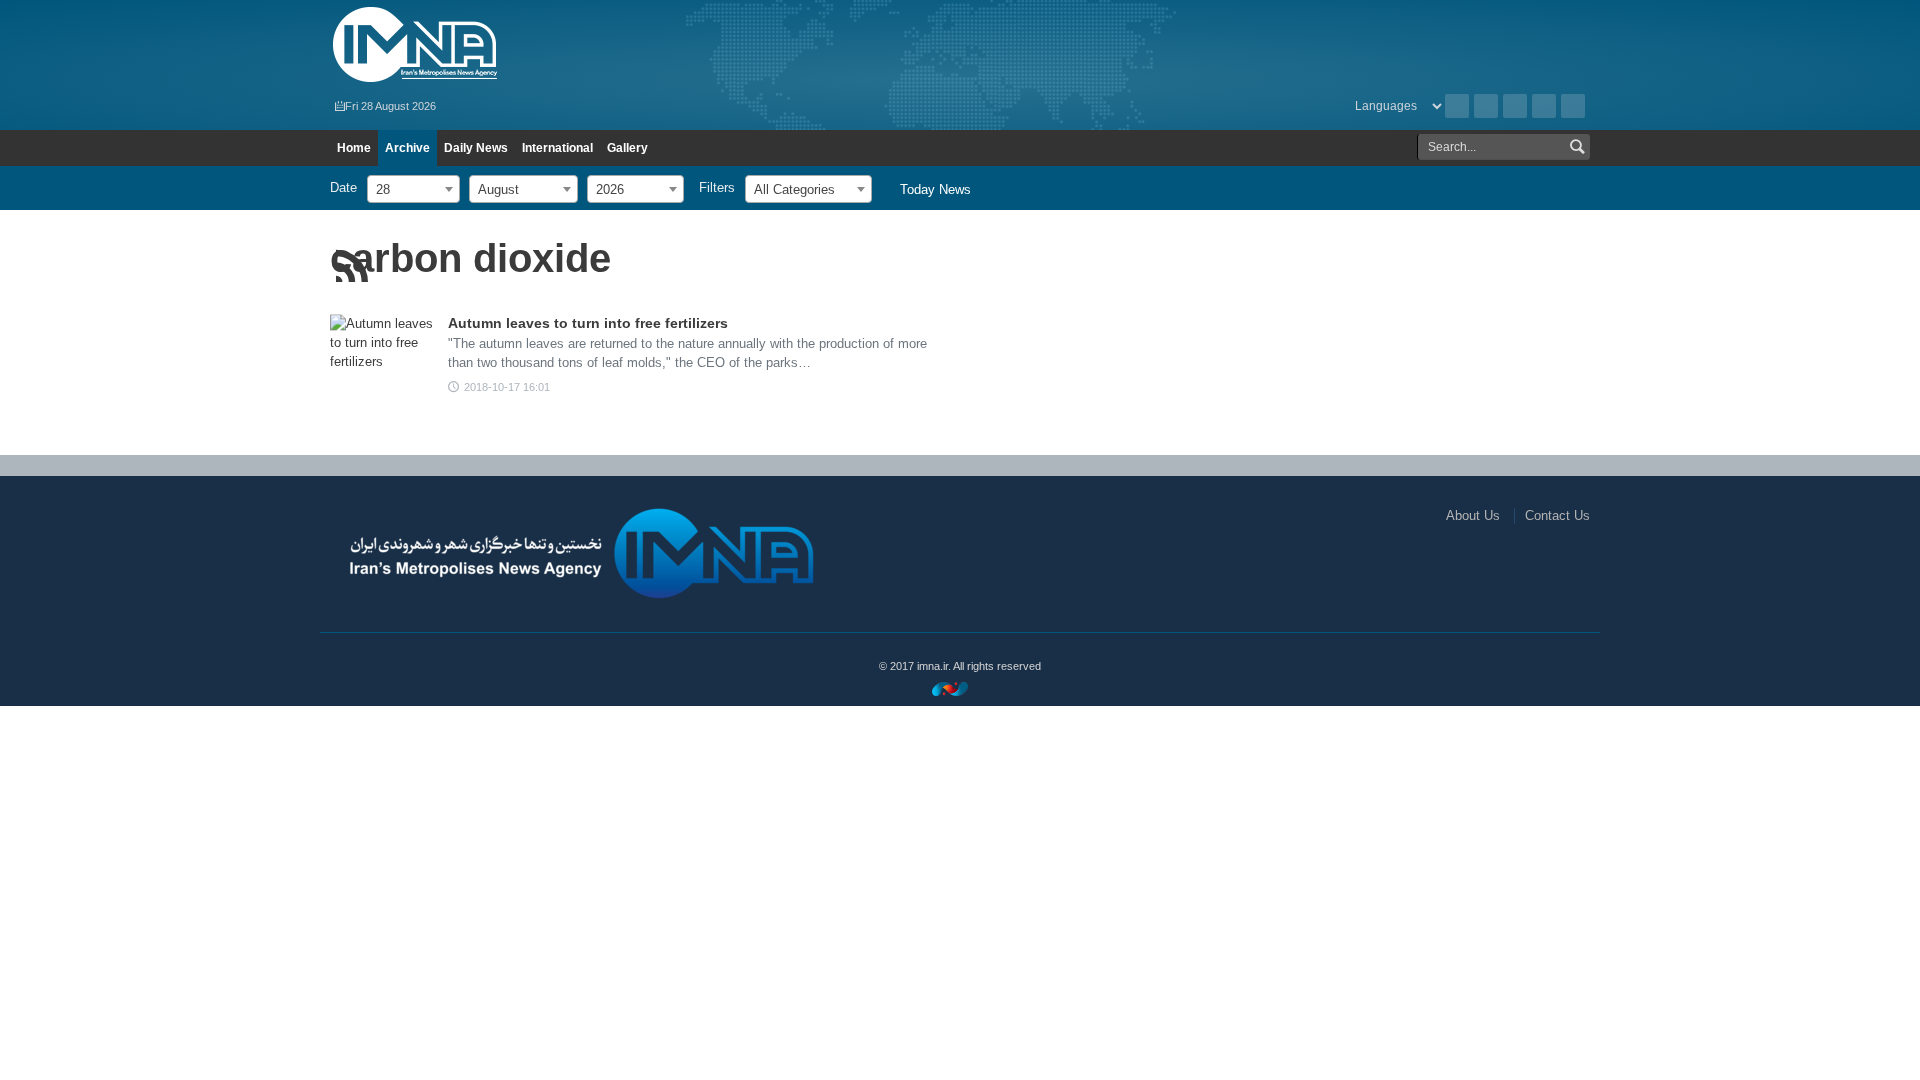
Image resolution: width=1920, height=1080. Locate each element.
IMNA (533, 45)
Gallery (627, 148)
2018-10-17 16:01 (507, 387)
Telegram (1573, 106)
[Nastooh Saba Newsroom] (960, 688)
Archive (1457, 106)
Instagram (1515, 106)
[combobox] (413, 189)
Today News (935, 189)
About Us (1473, 515)
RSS (1486, 106)
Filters (717, 187)
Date (343, 187)
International (557, 148)
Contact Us (1557, 515)
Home (354, 148)
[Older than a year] (385, 350)
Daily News (476, 148)
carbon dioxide (470, 258)
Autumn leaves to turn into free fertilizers (588, 323)
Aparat (1544, 106)
